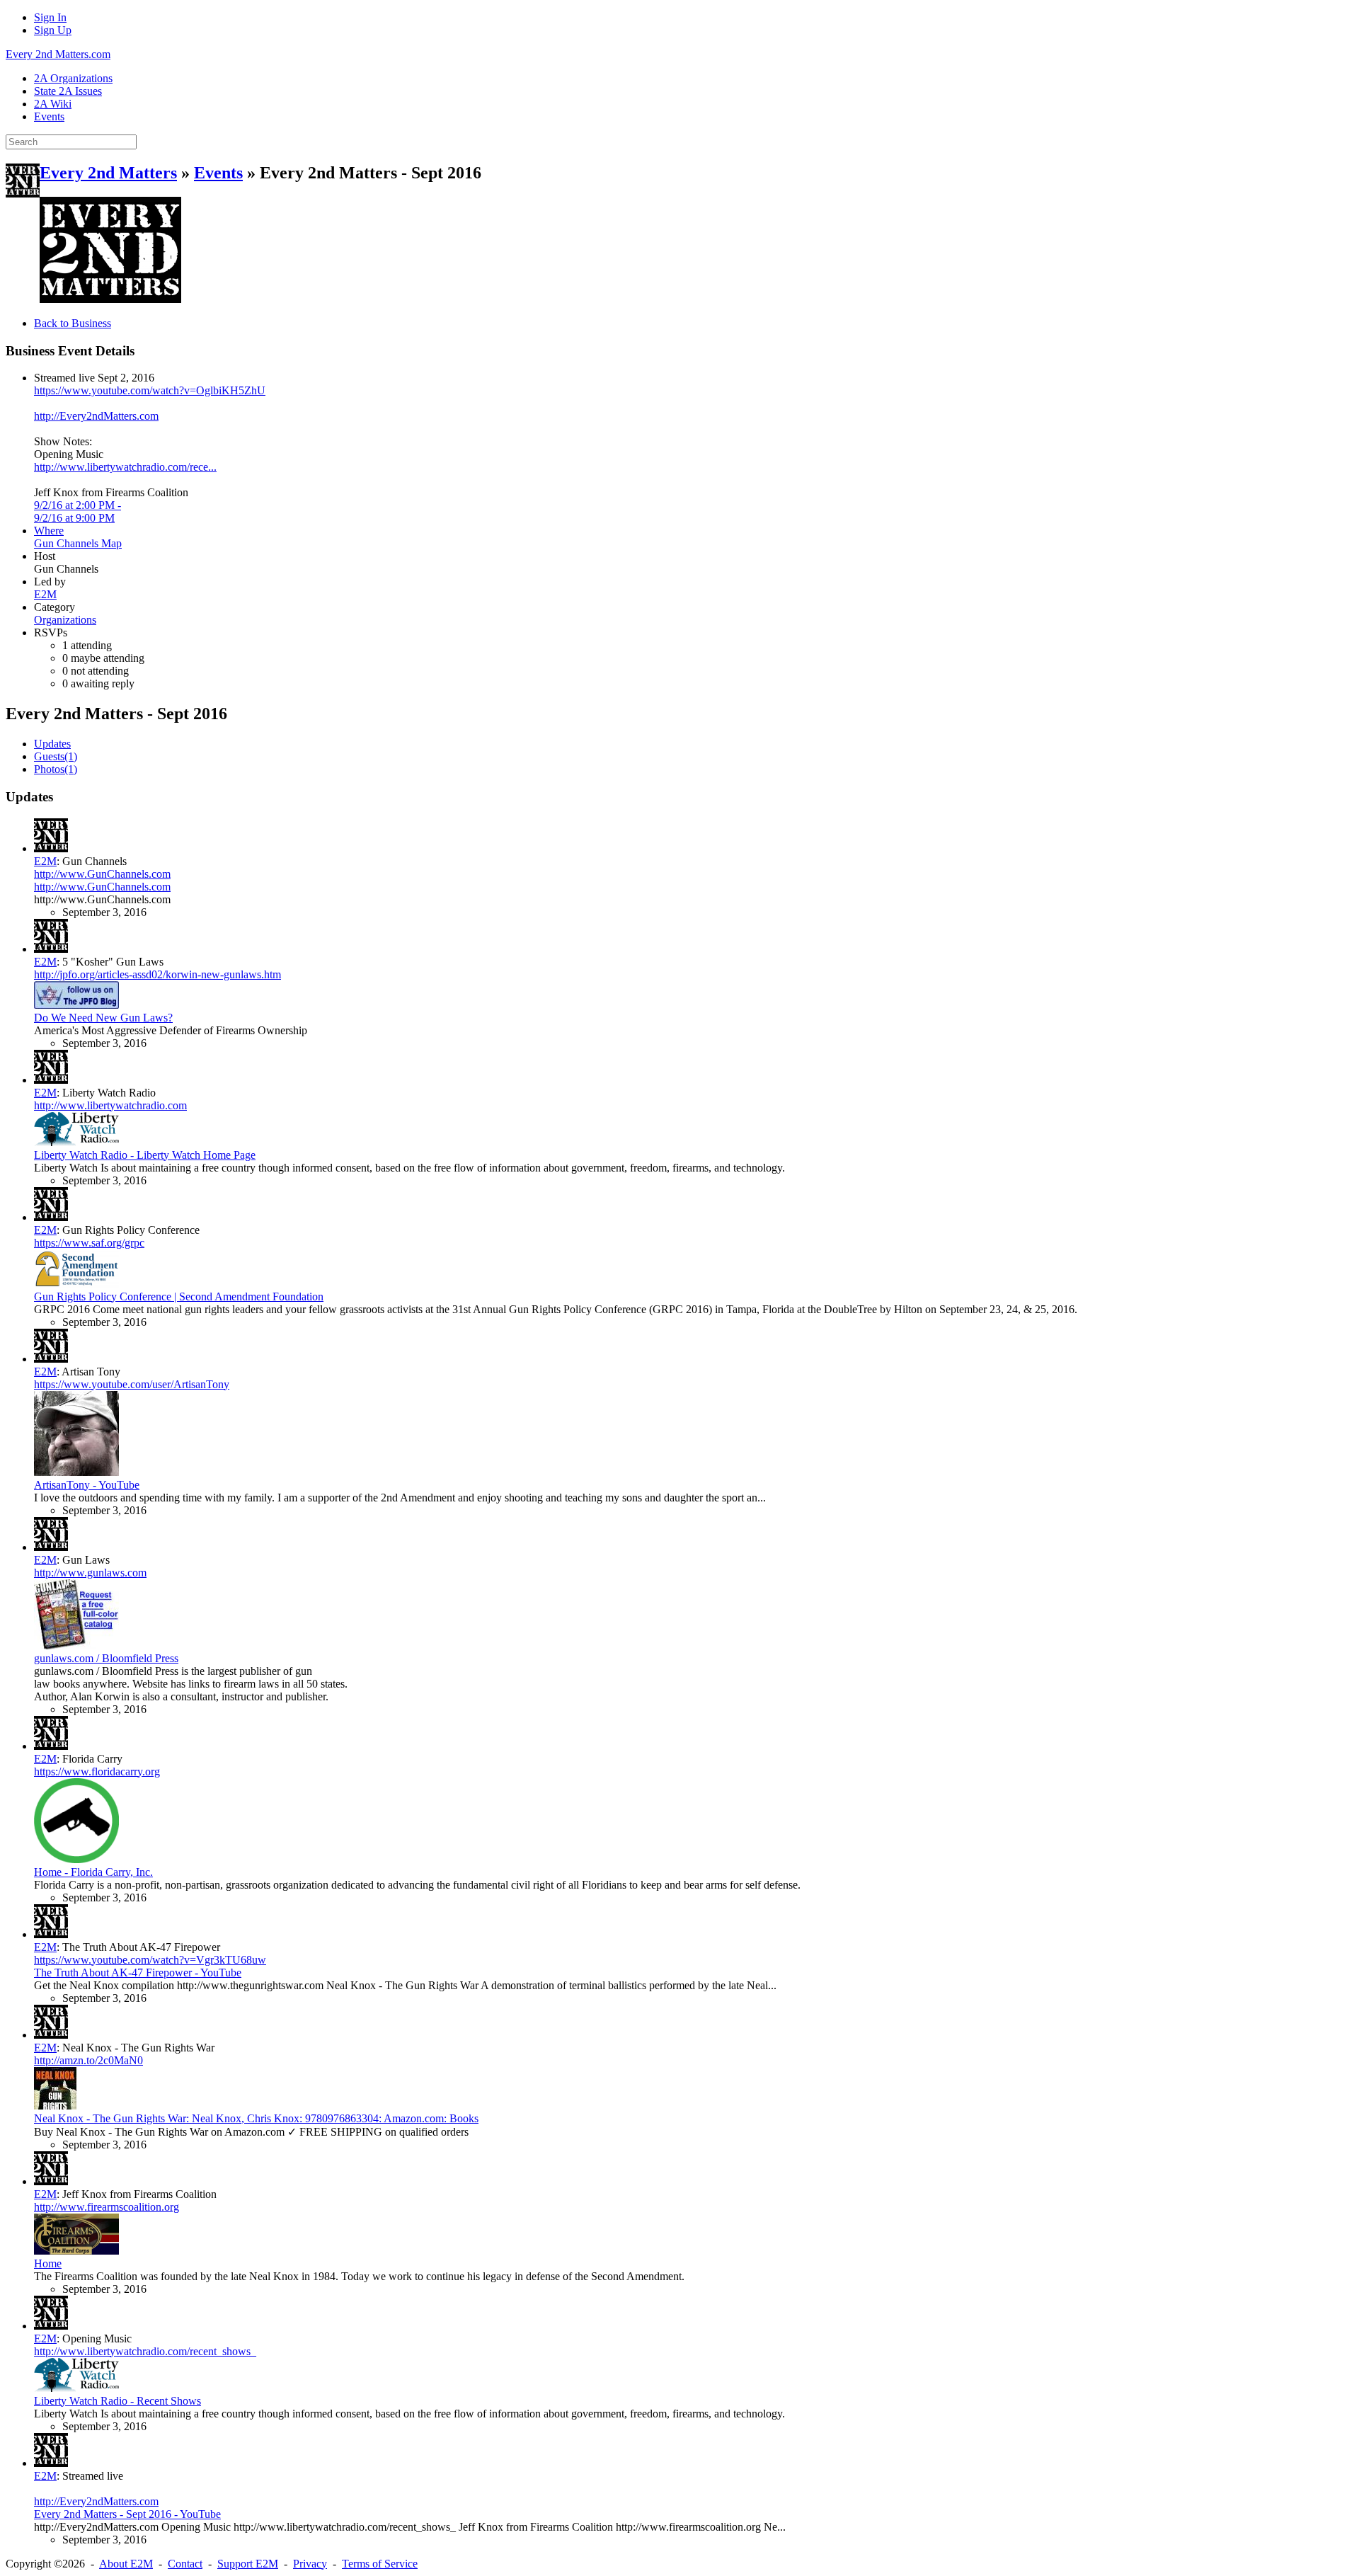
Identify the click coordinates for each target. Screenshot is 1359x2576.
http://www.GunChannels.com (102, 874)
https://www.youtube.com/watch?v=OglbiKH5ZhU (150, 390)
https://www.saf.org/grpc (89, 1243)
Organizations (65, 620)
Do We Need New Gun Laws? (103, 1018)
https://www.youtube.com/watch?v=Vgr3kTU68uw (150, 1960)
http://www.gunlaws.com (90, 1573)
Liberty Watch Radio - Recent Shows (117, 2401)
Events (218, 173)
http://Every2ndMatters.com (96, 416)
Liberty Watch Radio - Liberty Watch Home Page (145, 1155)
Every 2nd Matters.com (58, 54)
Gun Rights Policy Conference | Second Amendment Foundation (179, 1296)
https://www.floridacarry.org (97, 1771)
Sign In (50, 17)
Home (48, 2263)
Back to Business (73, 323)
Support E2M (248, 2564)
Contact (185, 2564)
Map (111, 543)
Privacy (310, 2564)
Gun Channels (68, 543)
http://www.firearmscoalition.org (107, 2207)
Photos (56, 769)
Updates (52, 744)
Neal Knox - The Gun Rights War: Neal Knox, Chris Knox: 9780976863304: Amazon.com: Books (256, 2118)
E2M (45, 594)
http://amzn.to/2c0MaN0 (88, 2060)
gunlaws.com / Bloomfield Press (106, 1658)
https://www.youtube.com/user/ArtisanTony (132, 1384)
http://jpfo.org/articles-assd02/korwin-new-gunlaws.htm (157, 974)
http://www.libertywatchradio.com (110, 1105)
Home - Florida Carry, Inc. (93, 1872)
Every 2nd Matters (108, 173)
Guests (56, 756)
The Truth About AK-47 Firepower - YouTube (138, 1973)
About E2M (126, 2564)
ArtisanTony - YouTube (87, 1485)
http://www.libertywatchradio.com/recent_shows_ (145, 2351)
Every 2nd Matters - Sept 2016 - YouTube (127, 2514)
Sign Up (53, 30)
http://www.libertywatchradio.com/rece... (125, 467)
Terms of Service (380, 2564)
